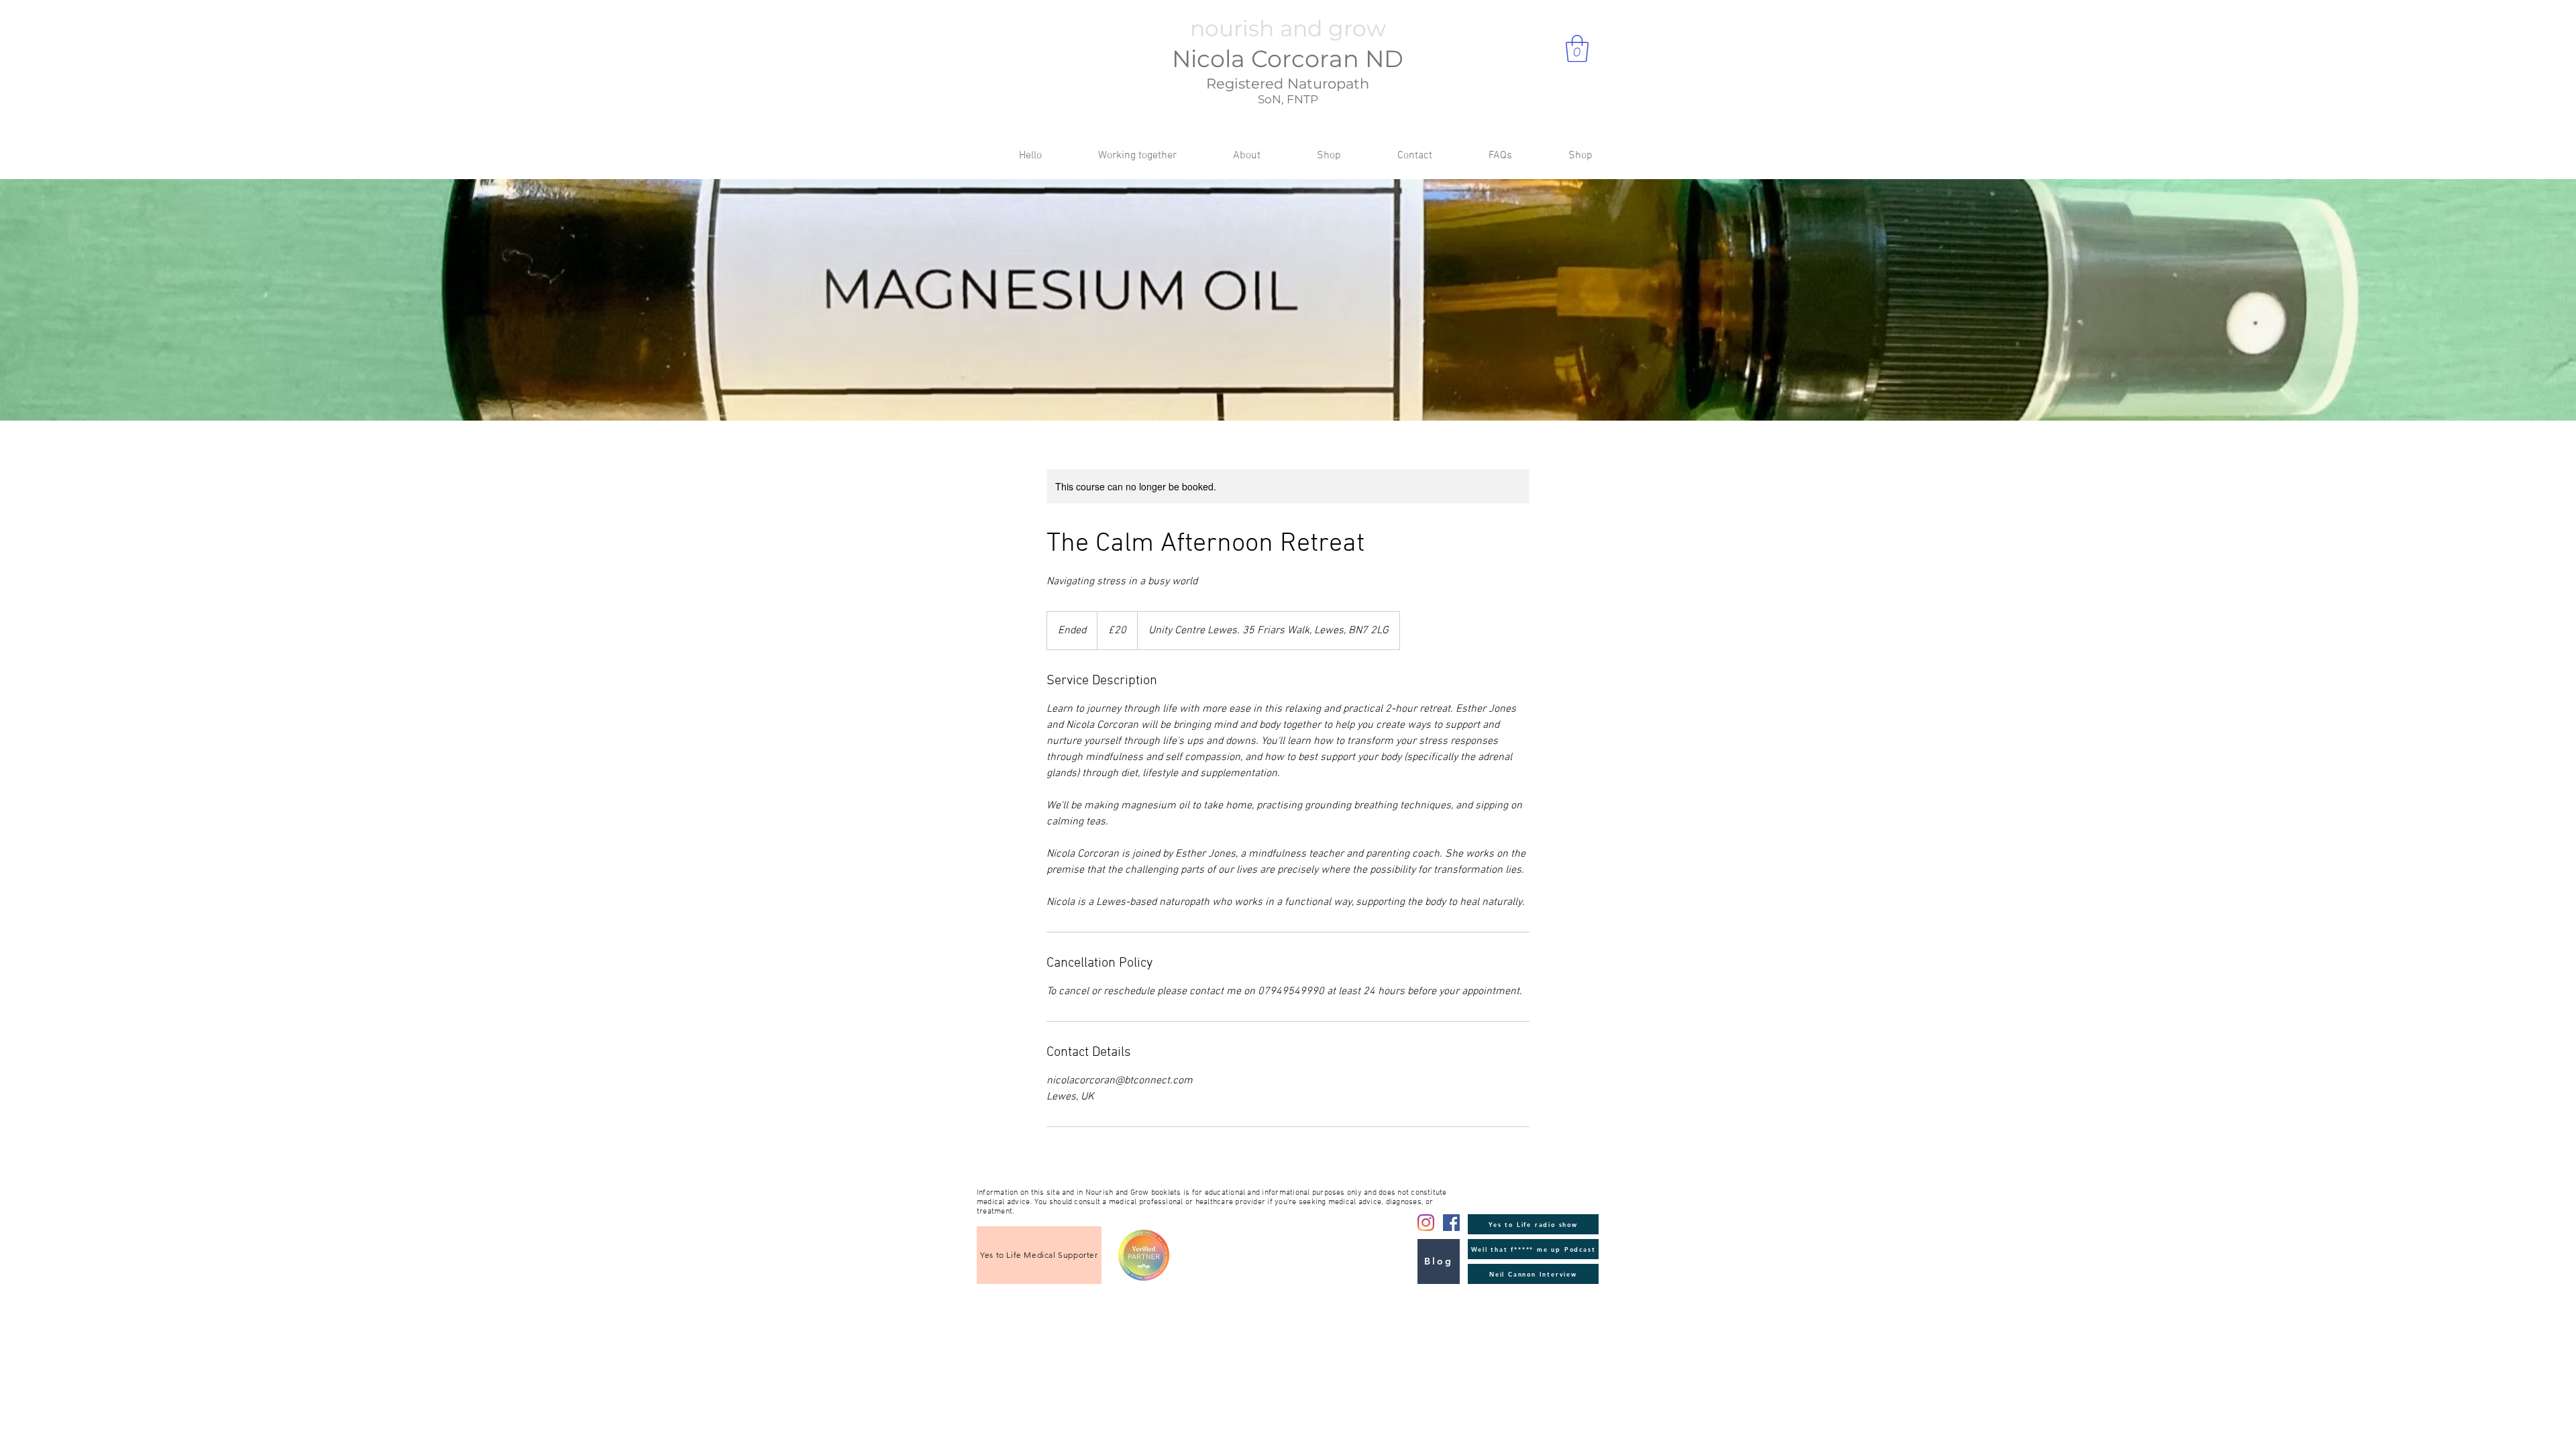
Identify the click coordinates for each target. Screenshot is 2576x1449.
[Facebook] (1451, 1223)
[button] (1577, 48)
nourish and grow (1288, 28)
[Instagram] (1426, 1223)
